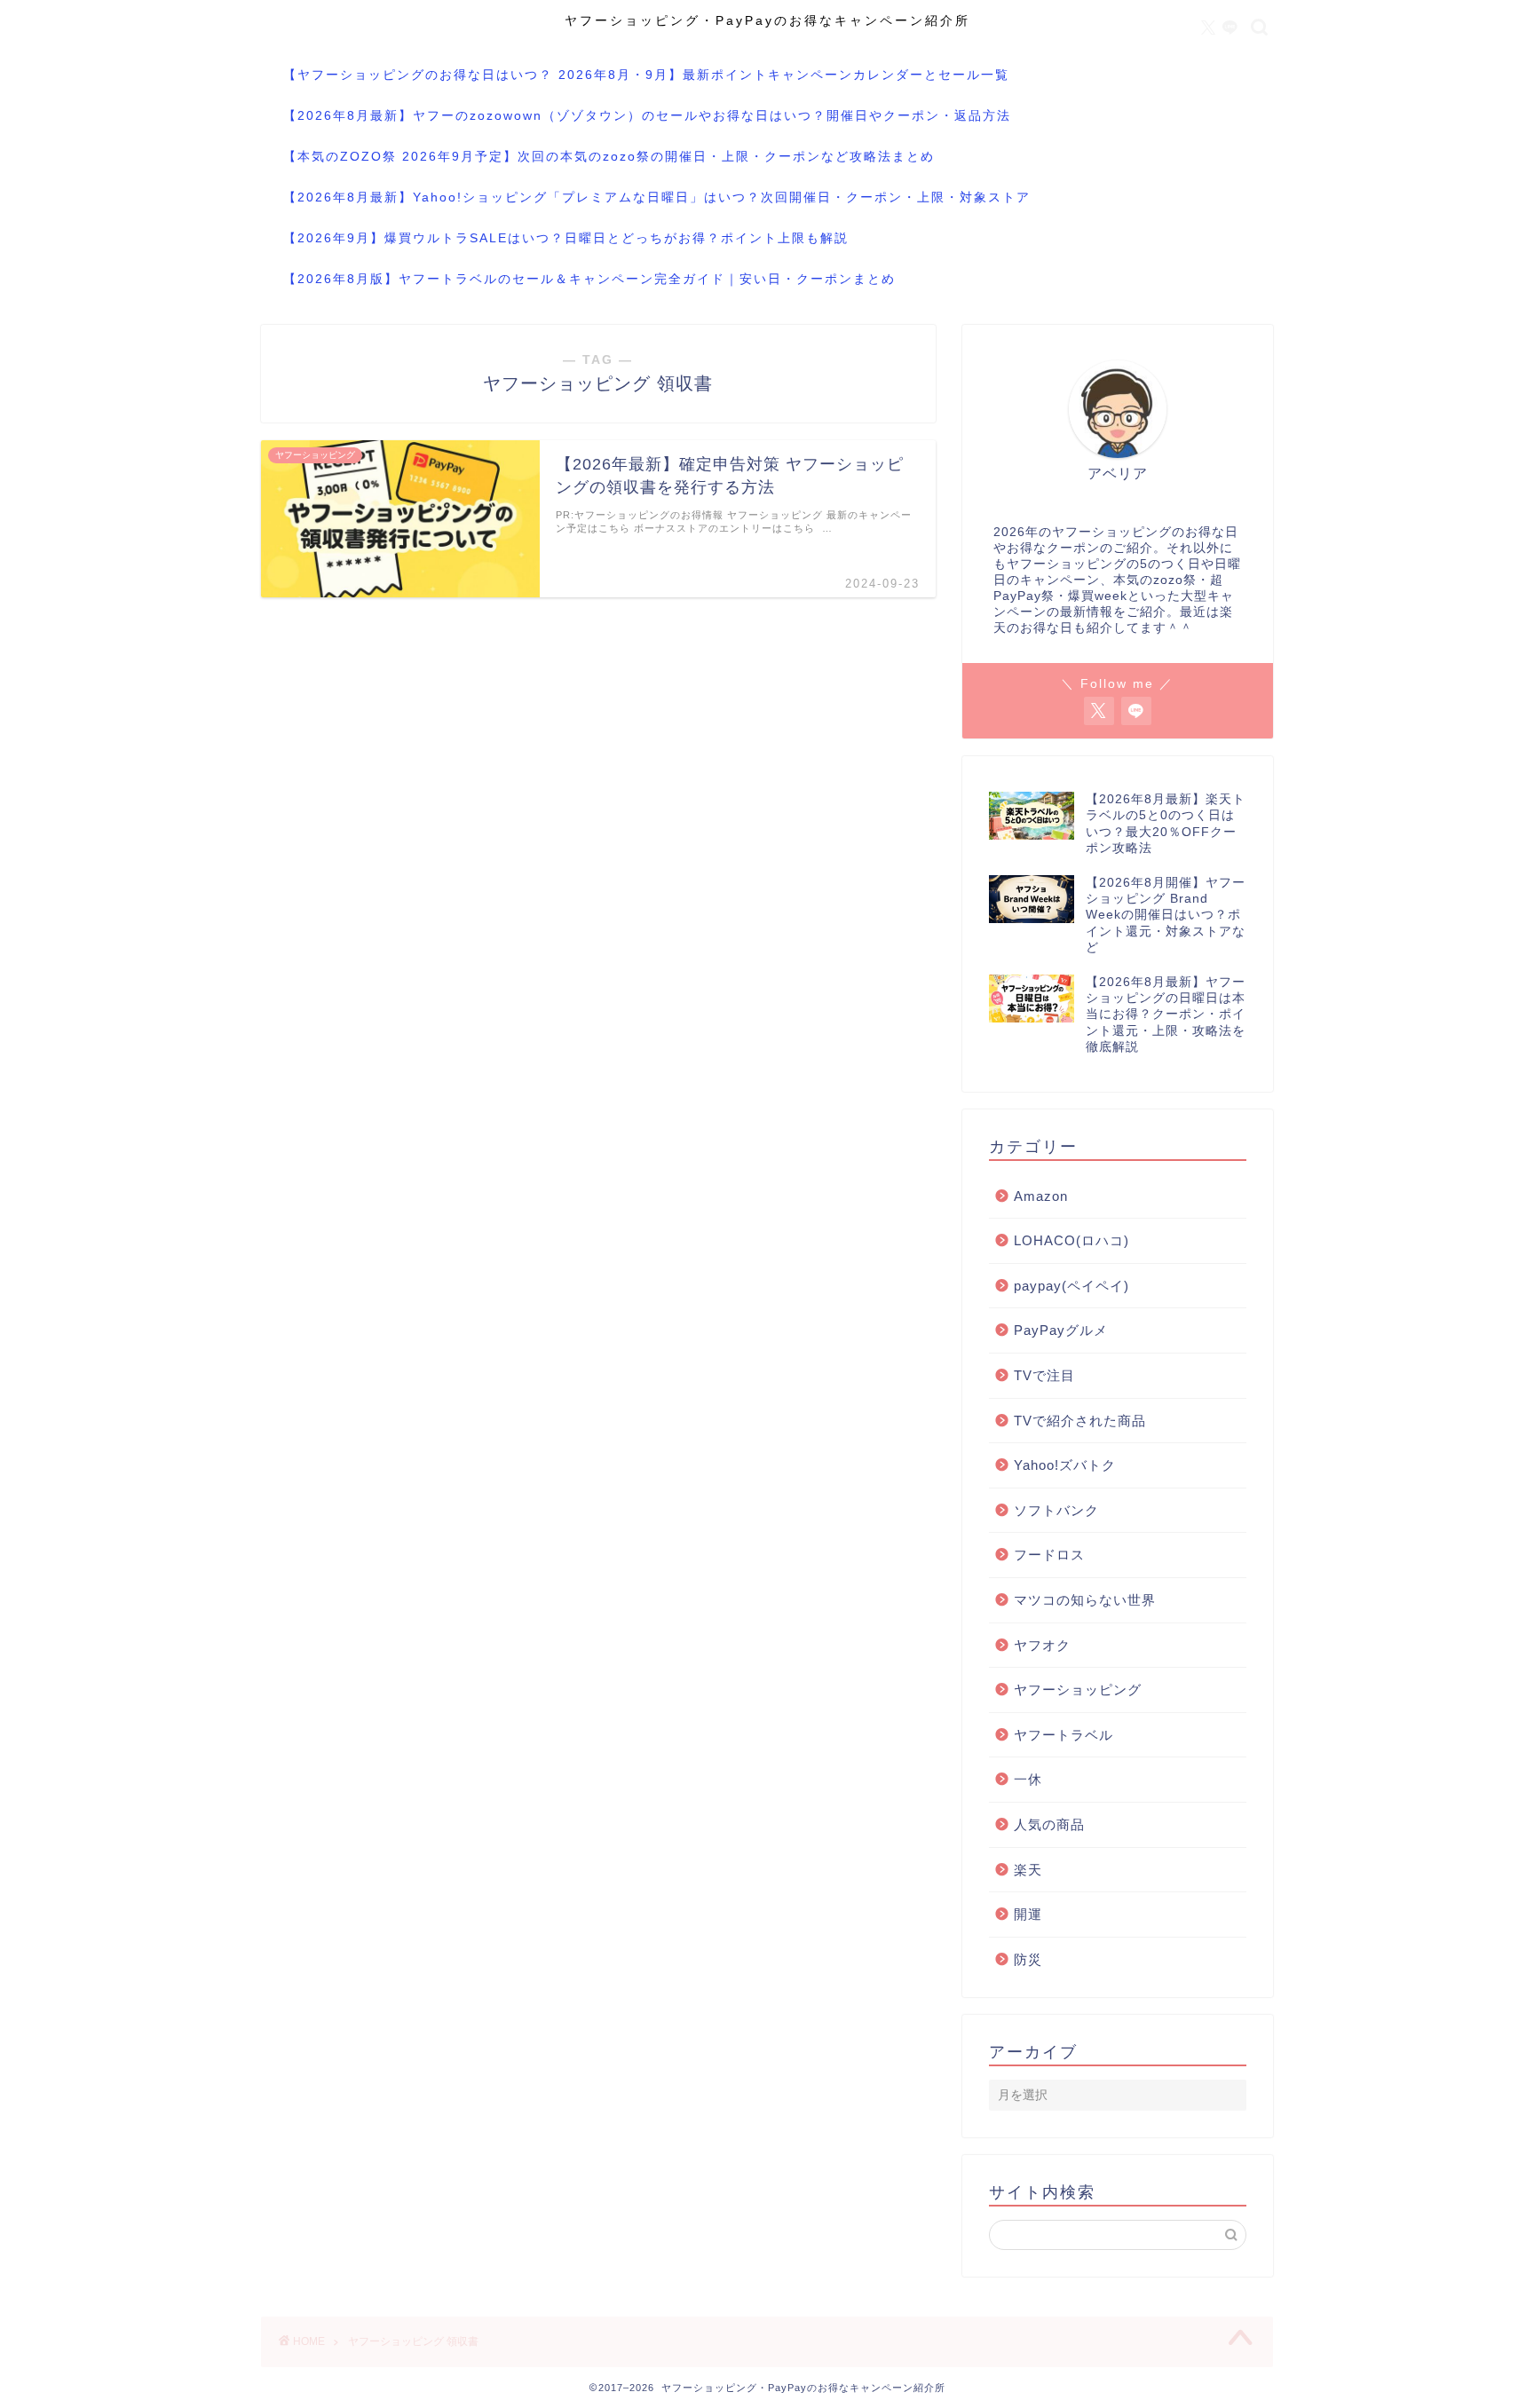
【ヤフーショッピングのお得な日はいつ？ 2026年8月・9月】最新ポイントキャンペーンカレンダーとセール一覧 (646, 75)
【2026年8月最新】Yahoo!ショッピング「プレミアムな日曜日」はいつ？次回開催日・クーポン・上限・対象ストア (657, 197)
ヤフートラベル (1064, 1735)
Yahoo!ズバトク (1065, 1465)
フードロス (1049, 1555)
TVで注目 (1044, 1375)
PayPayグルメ (1061, 1330)
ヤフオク (1042, 1645)
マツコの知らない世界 (1085, 1600)
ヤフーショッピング (1078, 1690)
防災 (1028, 1959)
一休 (1028, 1779)
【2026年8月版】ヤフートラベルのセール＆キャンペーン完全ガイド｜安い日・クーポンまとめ (589, 279)
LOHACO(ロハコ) (1071, 1240)
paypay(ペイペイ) (1071, 1286)
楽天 (1028, 1870)
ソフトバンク (1056, 1510)
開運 (1028, 1914)
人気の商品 (1049, 1824)
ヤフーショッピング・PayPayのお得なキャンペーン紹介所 (767, 21)
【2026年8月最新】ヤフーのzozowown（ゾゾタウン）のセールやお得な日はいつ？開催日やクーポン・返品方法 (647, 115)
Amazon (1041, 1196)
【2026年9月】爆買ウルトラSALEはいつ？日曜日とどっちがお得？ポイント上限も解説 (566, 238)
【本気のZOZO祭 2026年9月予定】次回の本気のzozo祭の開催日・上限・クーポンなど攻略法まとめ (609, 156)
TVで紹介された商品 (1080, 1421)
